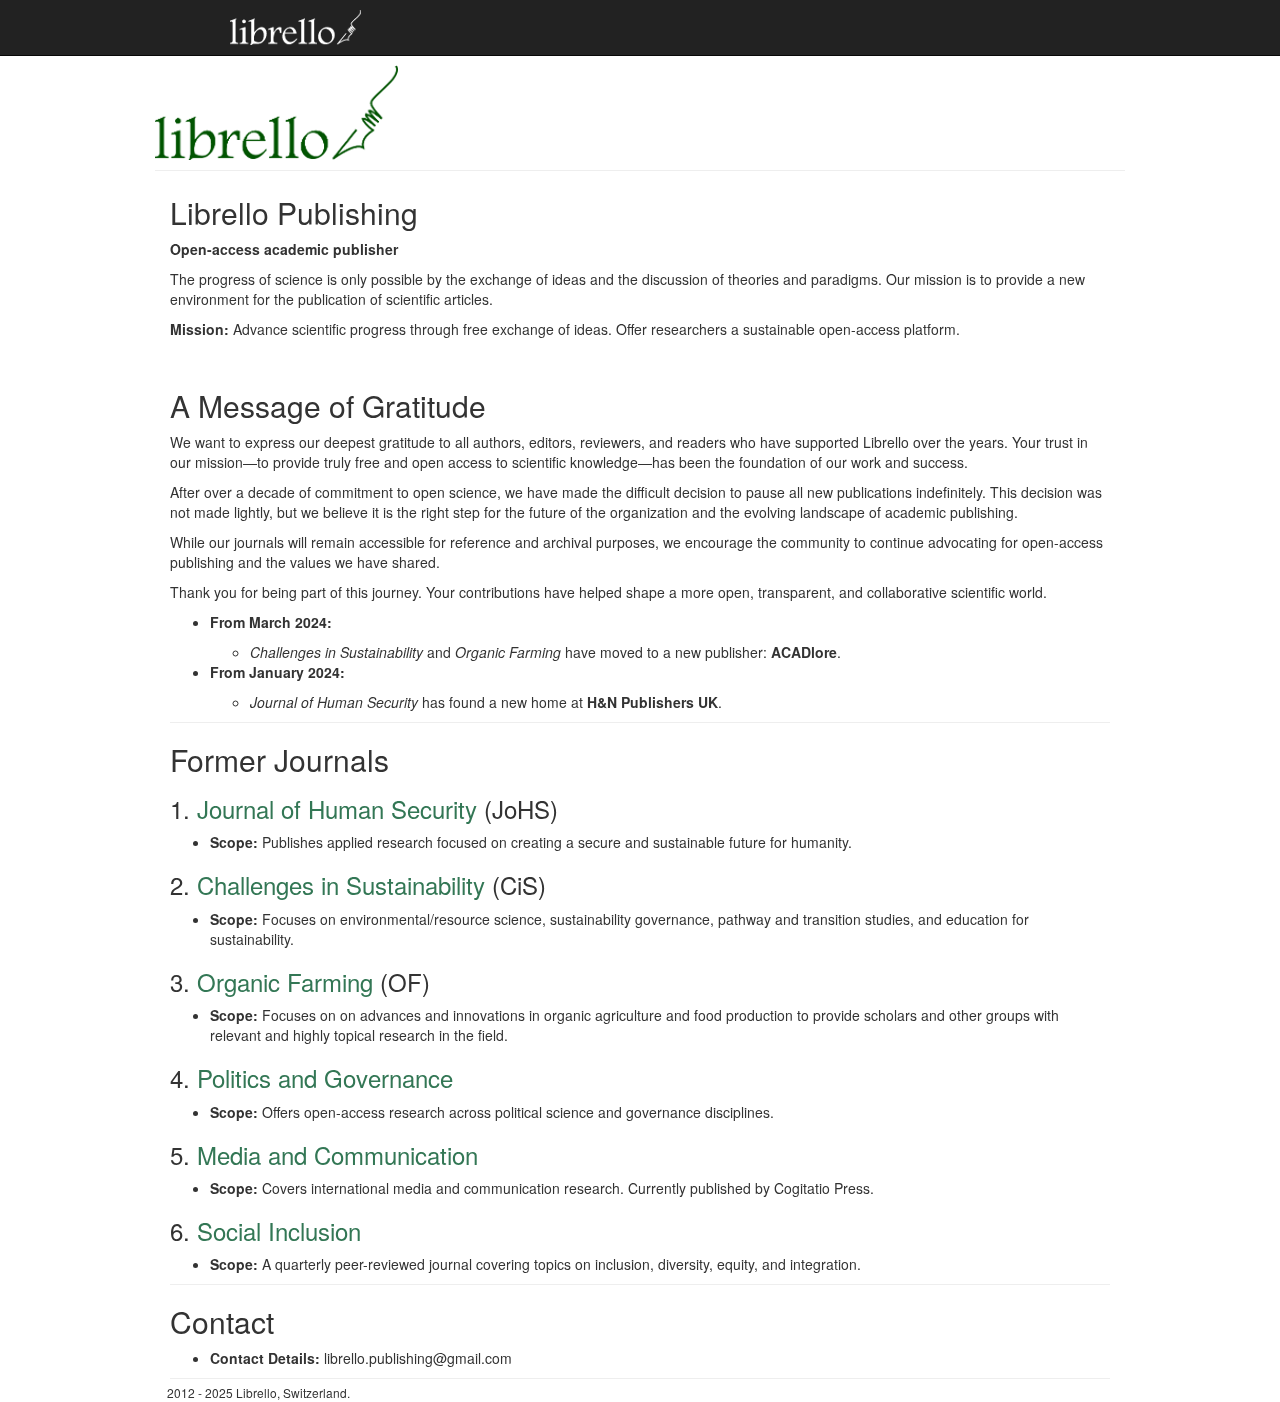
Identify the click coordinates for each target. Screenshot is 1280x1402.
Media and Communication (337, 1154)
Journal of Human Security (337, 808)
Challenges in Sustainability (341, 884)
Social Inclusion (279, 1230)
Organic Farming (285, 981)
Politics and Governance (325, 1077)
